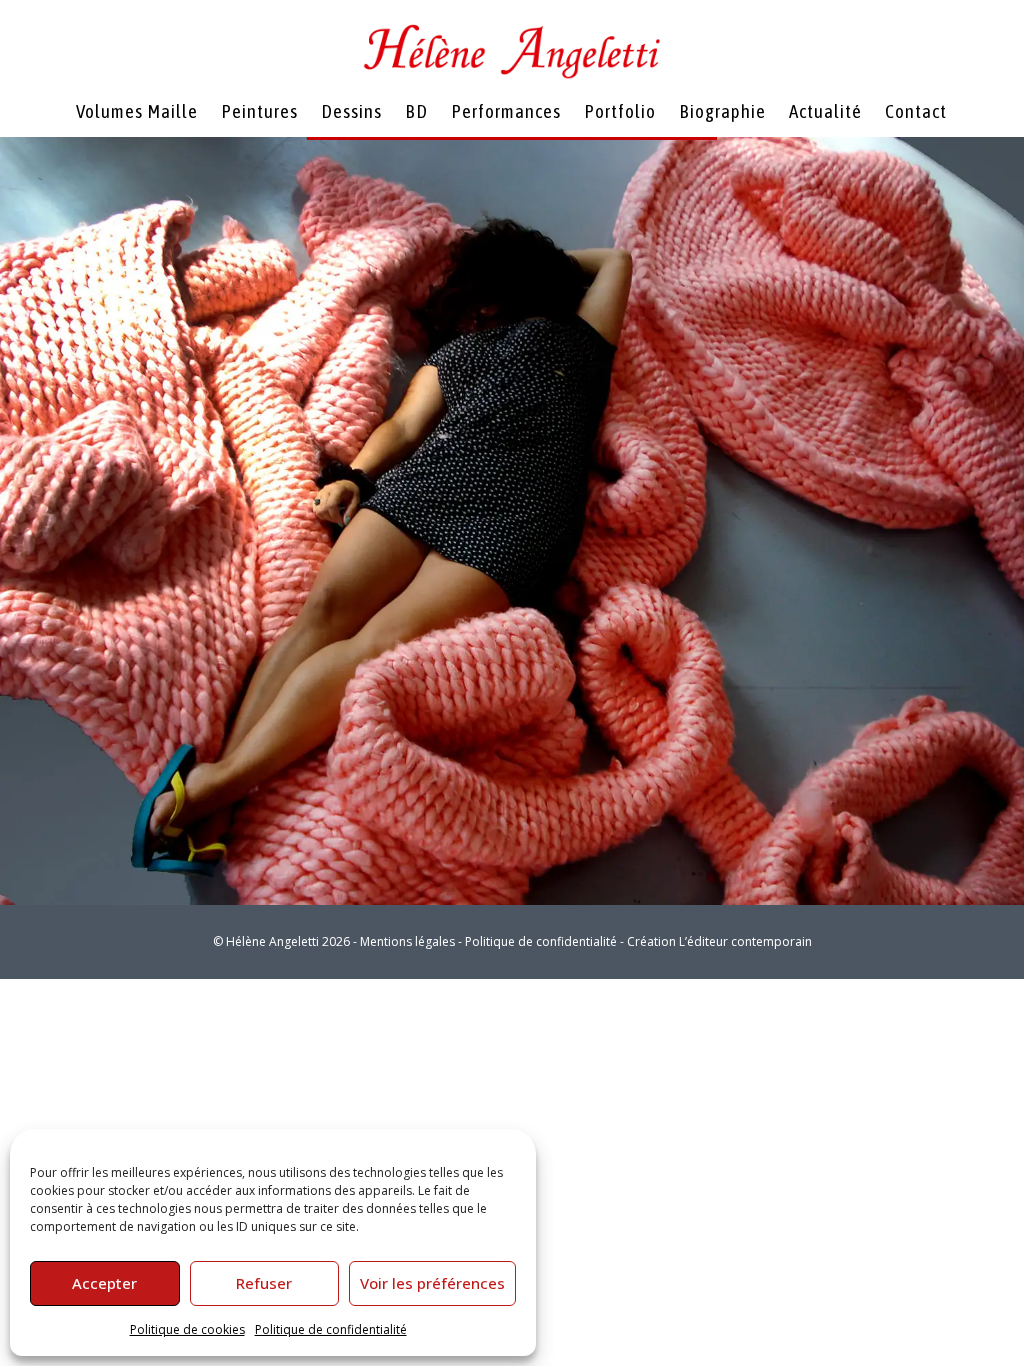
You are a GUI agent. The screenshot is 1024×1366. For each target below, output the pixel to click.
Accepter (104, 1283)
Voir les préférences (432, 1283)
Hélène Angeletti (272, 941)
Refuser (264, 1283)
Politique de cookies (187, 1329)
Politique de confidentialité (331, 1329)
